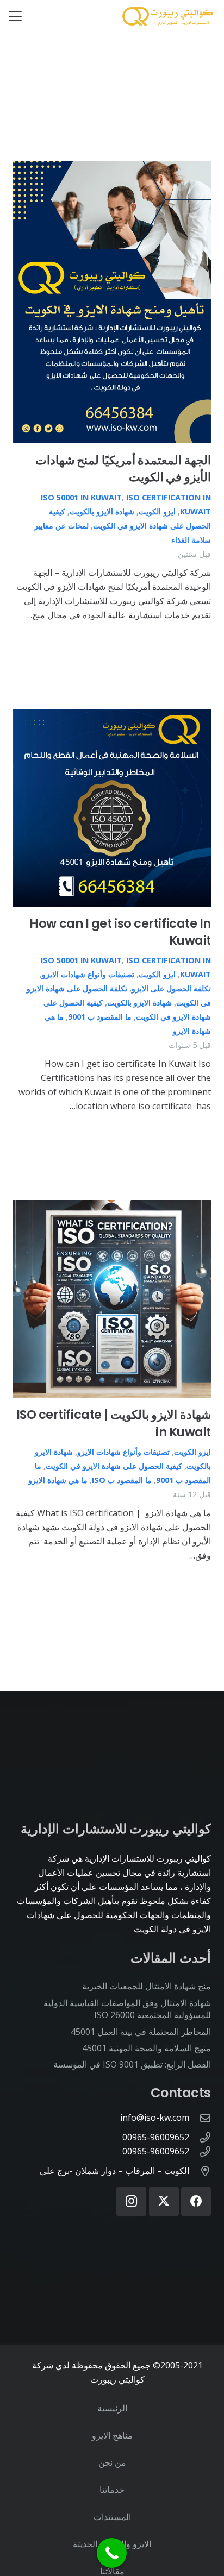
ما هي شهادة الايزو (57, 1480)
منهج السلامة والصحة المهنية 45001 (147, 2048)
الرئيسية (112, 2408)
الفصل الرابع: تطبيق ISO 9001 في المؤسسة (132, 2064)
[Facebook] (196, 2201)
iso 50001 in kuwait (81, 497)
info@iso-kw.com (155, 2118)
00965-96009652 (156, 2137)
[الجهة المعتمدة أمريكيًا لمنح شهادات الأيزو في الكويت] (112, 302)
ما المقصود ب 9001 (100, 1017)
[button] (15, 16)
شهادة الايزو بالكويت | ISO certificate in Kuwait (114, 1423)
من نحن (112, 2462)
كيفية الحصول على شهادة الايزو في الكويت (114, 1466)
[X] (164, 2201)
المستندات (112, 2517)
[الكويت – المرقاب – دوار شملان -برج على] (200, 2171)
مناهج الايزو (112, 2435)
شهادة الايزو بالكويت (102, 511)
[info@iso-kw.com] (200, 2118)
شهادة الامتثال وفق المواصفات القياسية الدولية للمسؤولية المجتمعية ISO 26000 (127, 2009)
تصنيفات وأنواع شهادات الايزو (88, 974)
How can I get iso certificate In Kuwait (120, 932)
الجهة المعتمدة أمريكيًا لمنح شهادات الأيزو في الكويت (123, 469)
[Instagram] (131, 2201)
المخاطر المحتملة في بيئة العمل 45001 (141, 2032)
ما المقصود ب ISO (122, 1480)
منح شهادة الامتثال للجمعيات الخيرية (147, 1986)
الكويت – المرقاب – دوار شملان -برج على (114, 2171)
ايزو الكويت (157, 511)
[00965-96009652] (200, 2137)
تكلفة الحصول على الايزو (171, 988)
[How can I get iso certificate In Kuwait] (112, 808)
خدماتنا (112, 2490)
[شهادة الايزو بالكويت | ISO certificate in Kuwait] (112, 1299)
